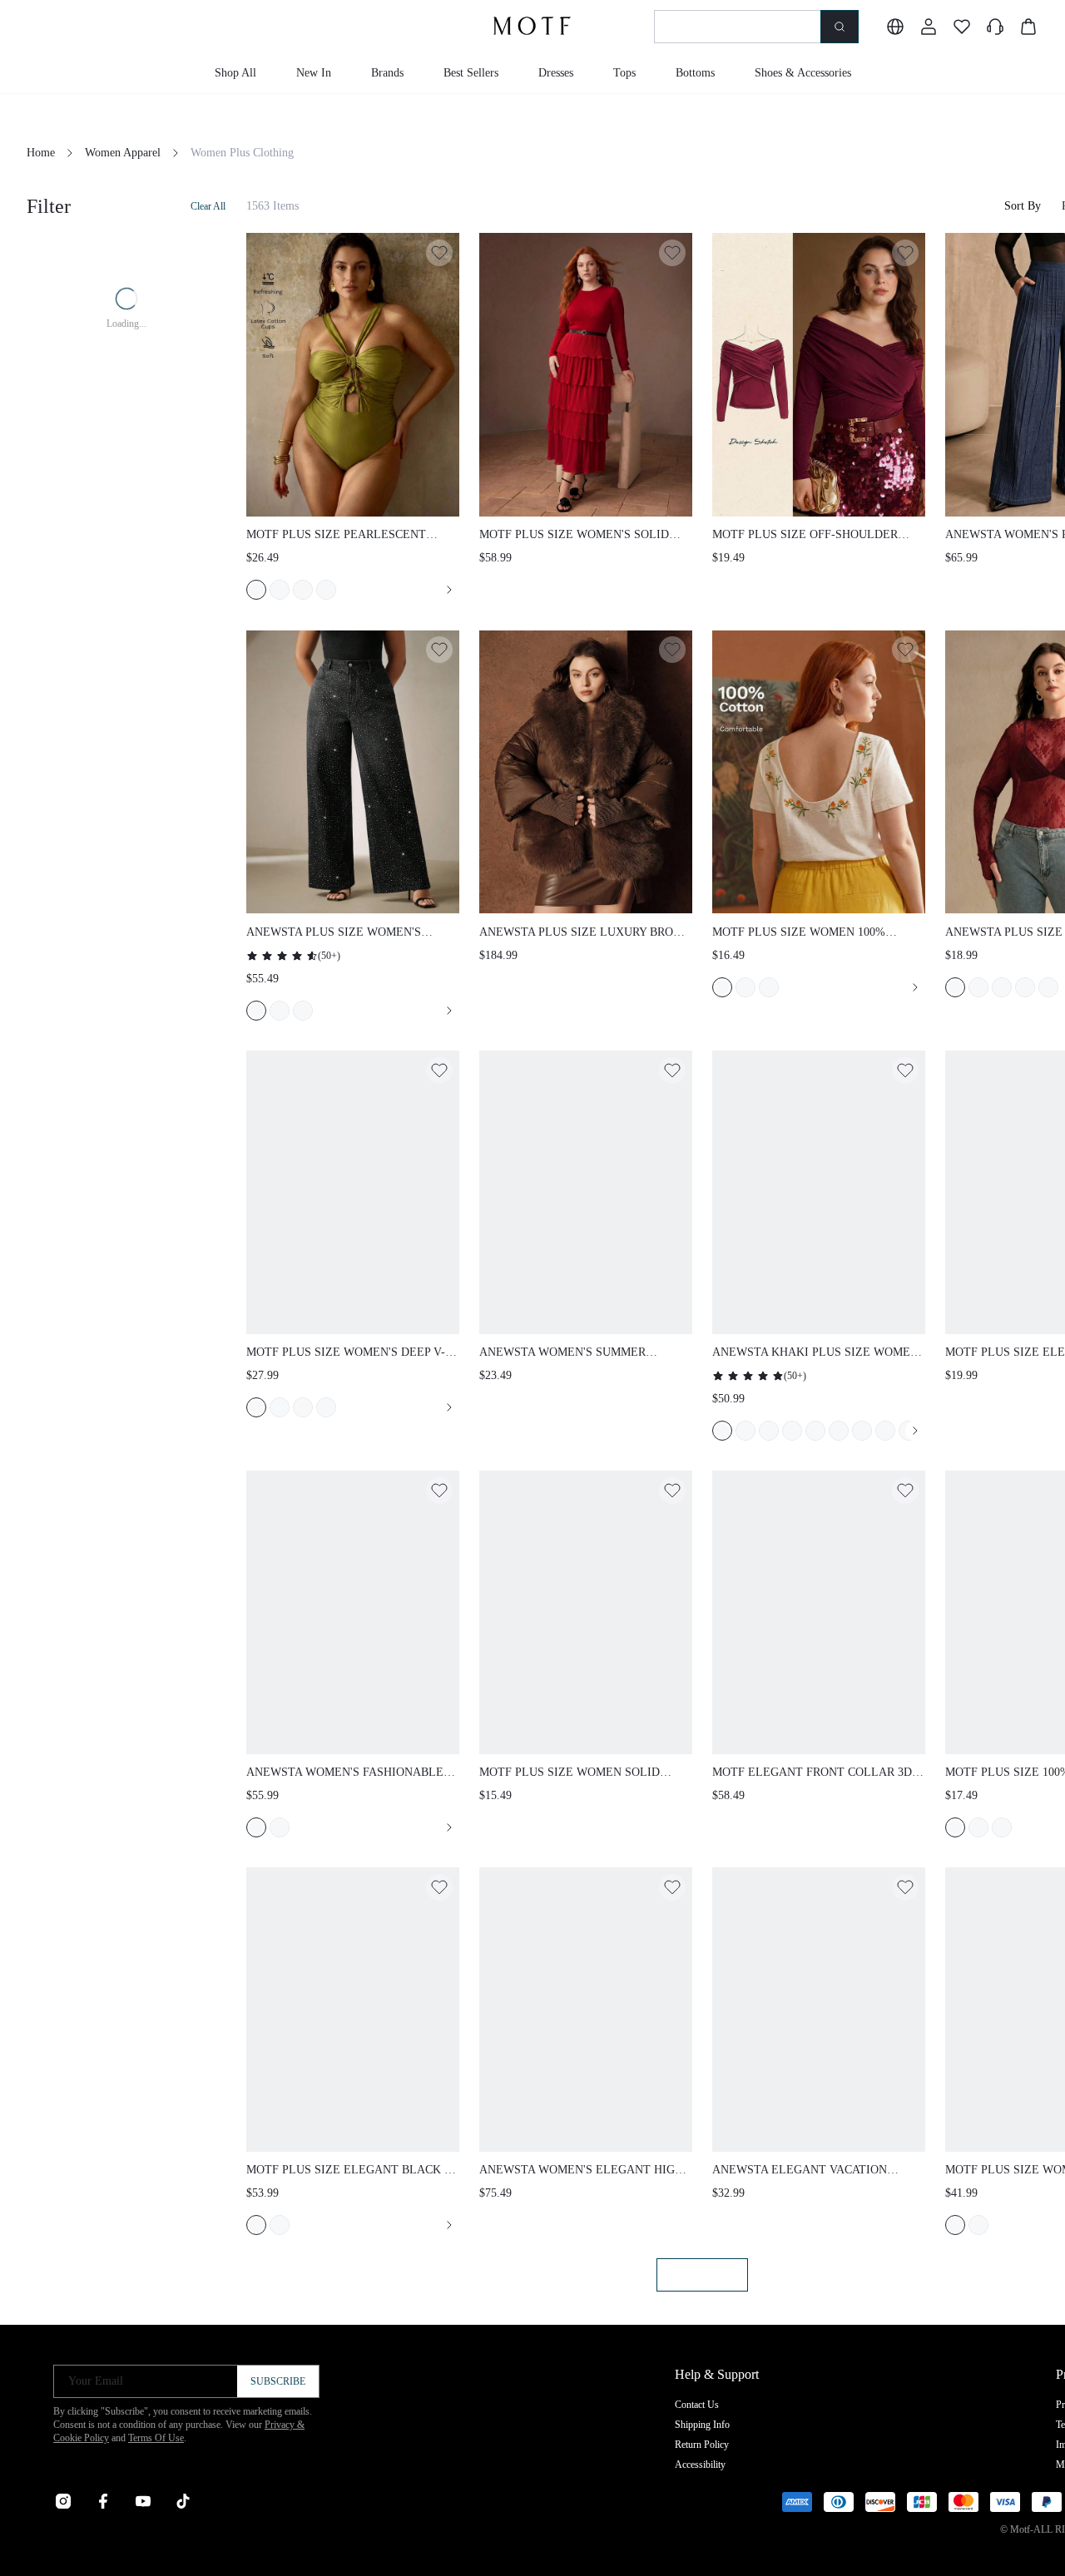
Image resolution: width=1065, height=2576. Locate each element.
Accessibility (700, 2465)
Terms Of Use (156, 2438)
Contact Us (697, 2405)
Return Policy (702, 2445)
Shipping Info (702, 2425)
